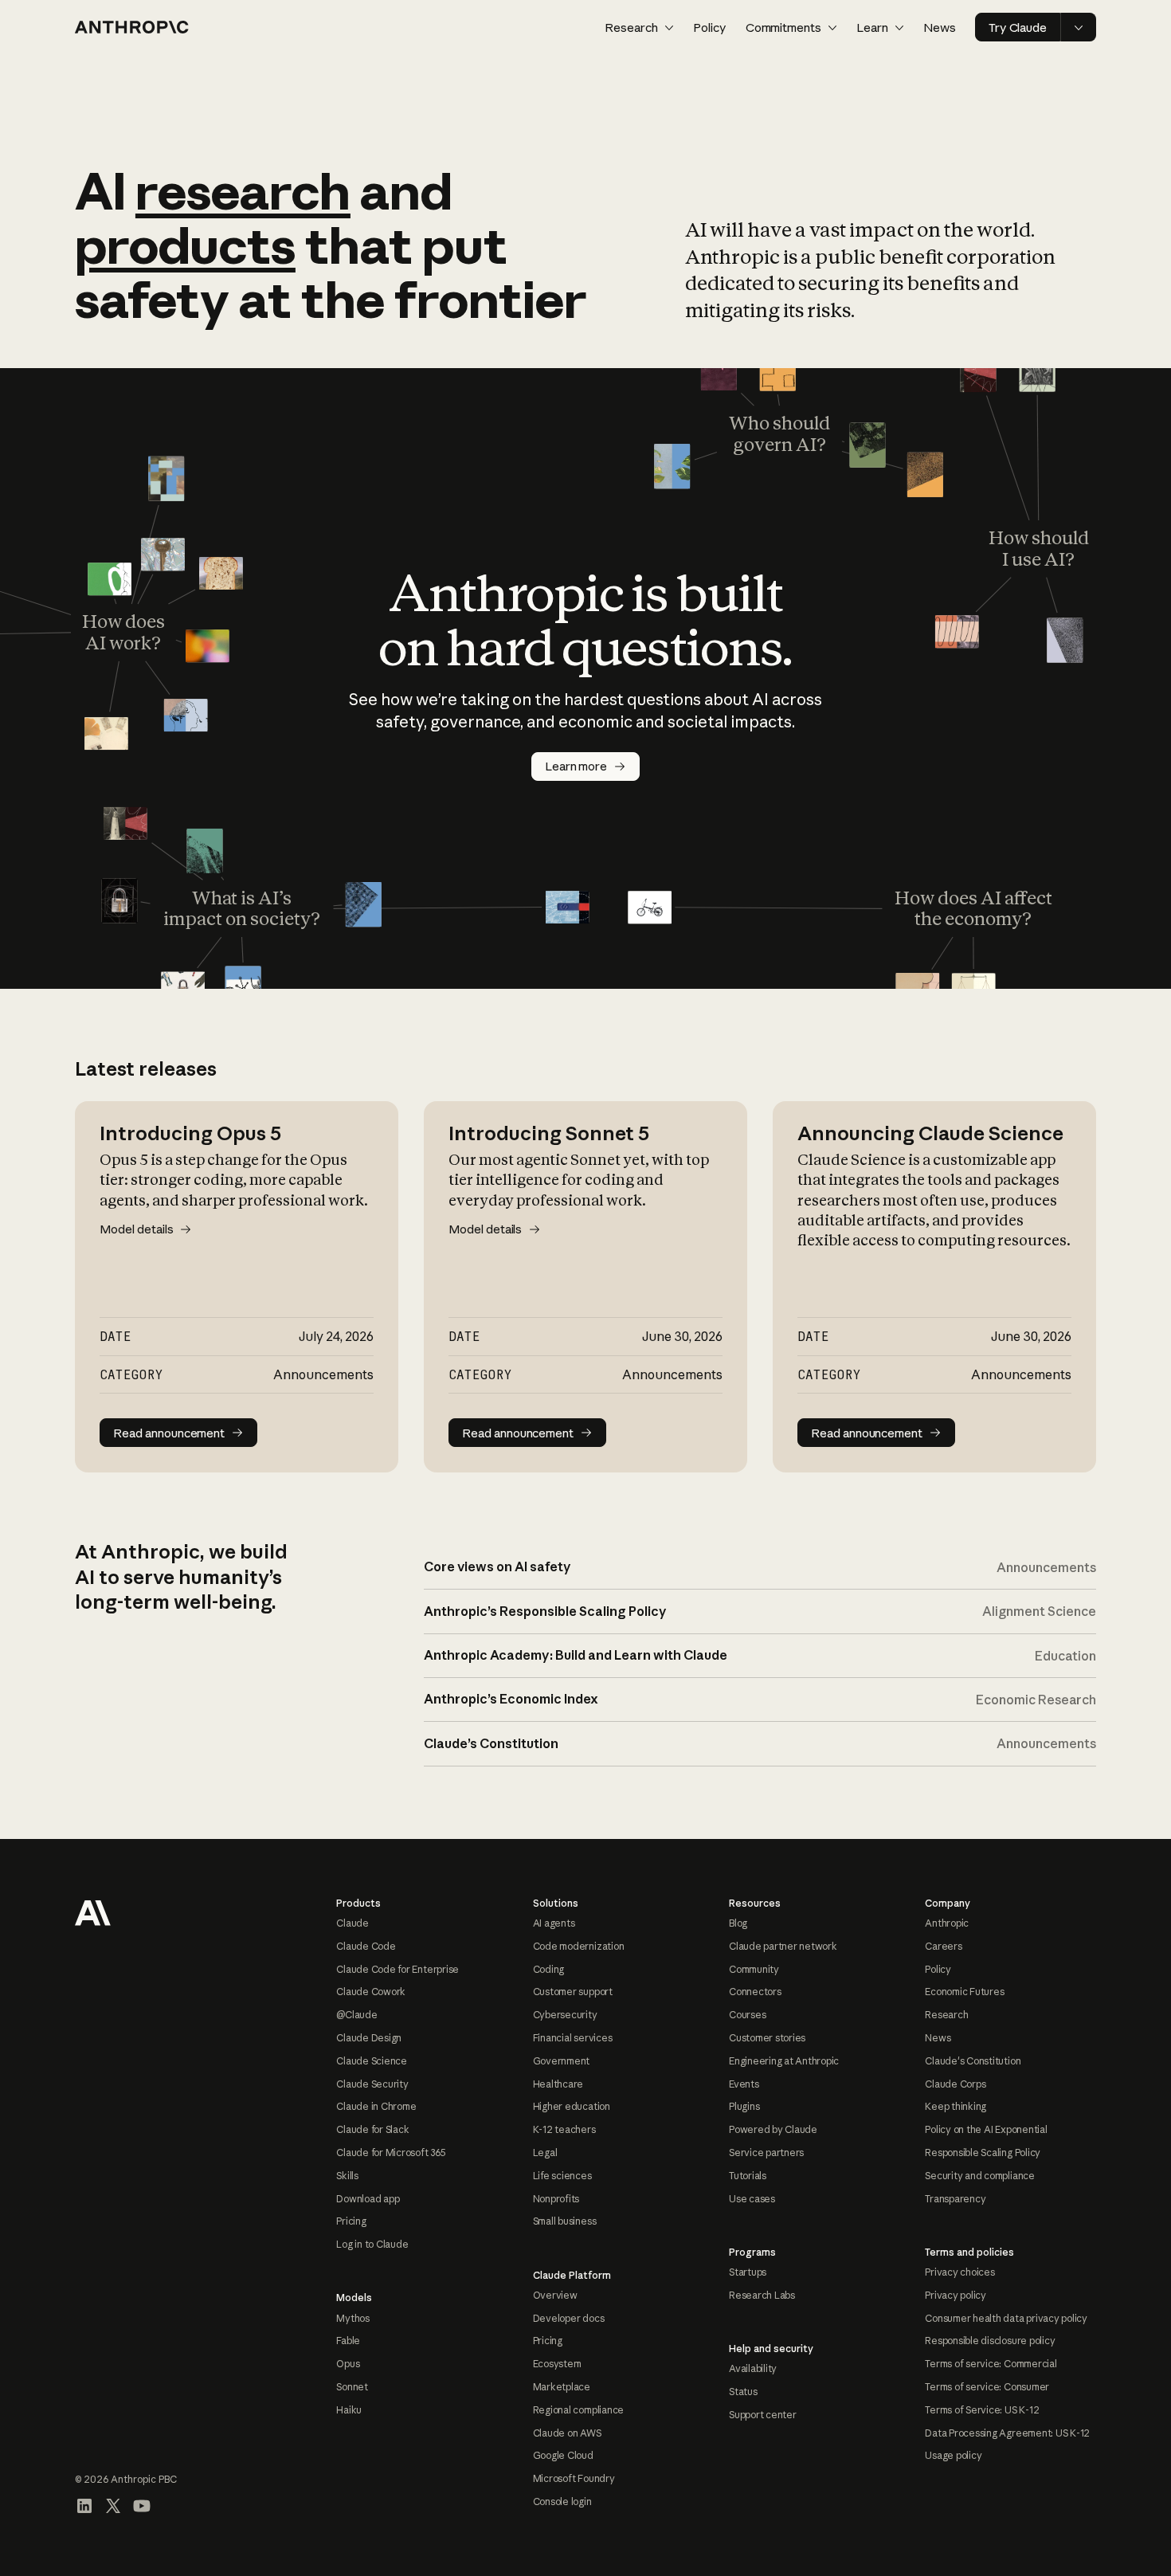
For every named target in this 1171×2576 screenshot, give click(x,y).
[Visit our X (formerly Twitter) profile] (113, 2506)
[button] (639, 27)
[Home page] (132, 27)
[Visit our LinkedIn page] (84, 2506)
